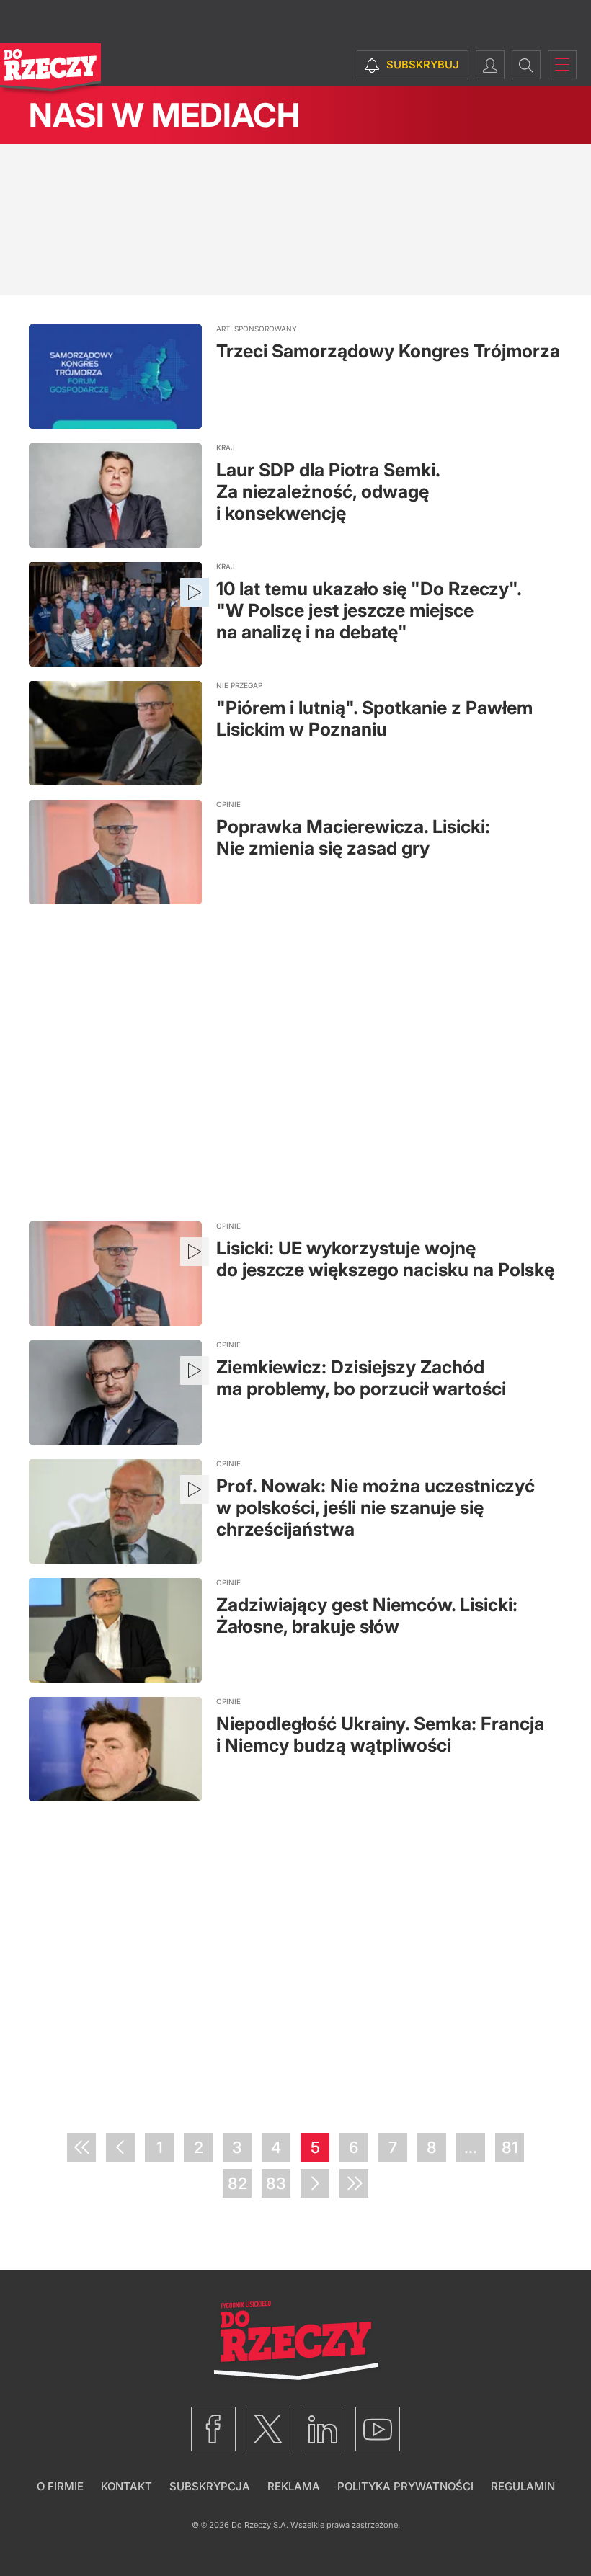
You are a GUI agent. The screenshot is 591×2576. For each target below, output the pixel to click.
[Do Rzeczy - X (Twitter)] (268, 2429)
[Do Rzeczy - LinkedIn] (323, 2429)
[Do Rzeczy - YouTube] (378, 2429)
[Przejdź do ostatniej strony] (354, 2183)
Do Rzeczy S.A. (260, 2525)
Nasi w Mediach (164, 115)
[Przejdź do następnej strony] (315, 2183)
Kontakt (126, 2486)
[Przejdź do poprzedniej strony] (120, 2147)
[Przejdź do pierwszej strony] (81, 2147)
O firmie (60, 2486)
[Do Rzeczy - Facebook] (213, 2429)
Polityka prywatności (405, 2486)
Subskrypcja (210, 2486)
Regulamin (523, 2486)
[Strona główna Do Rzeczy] (50, 70)
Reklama (294, 2486)
